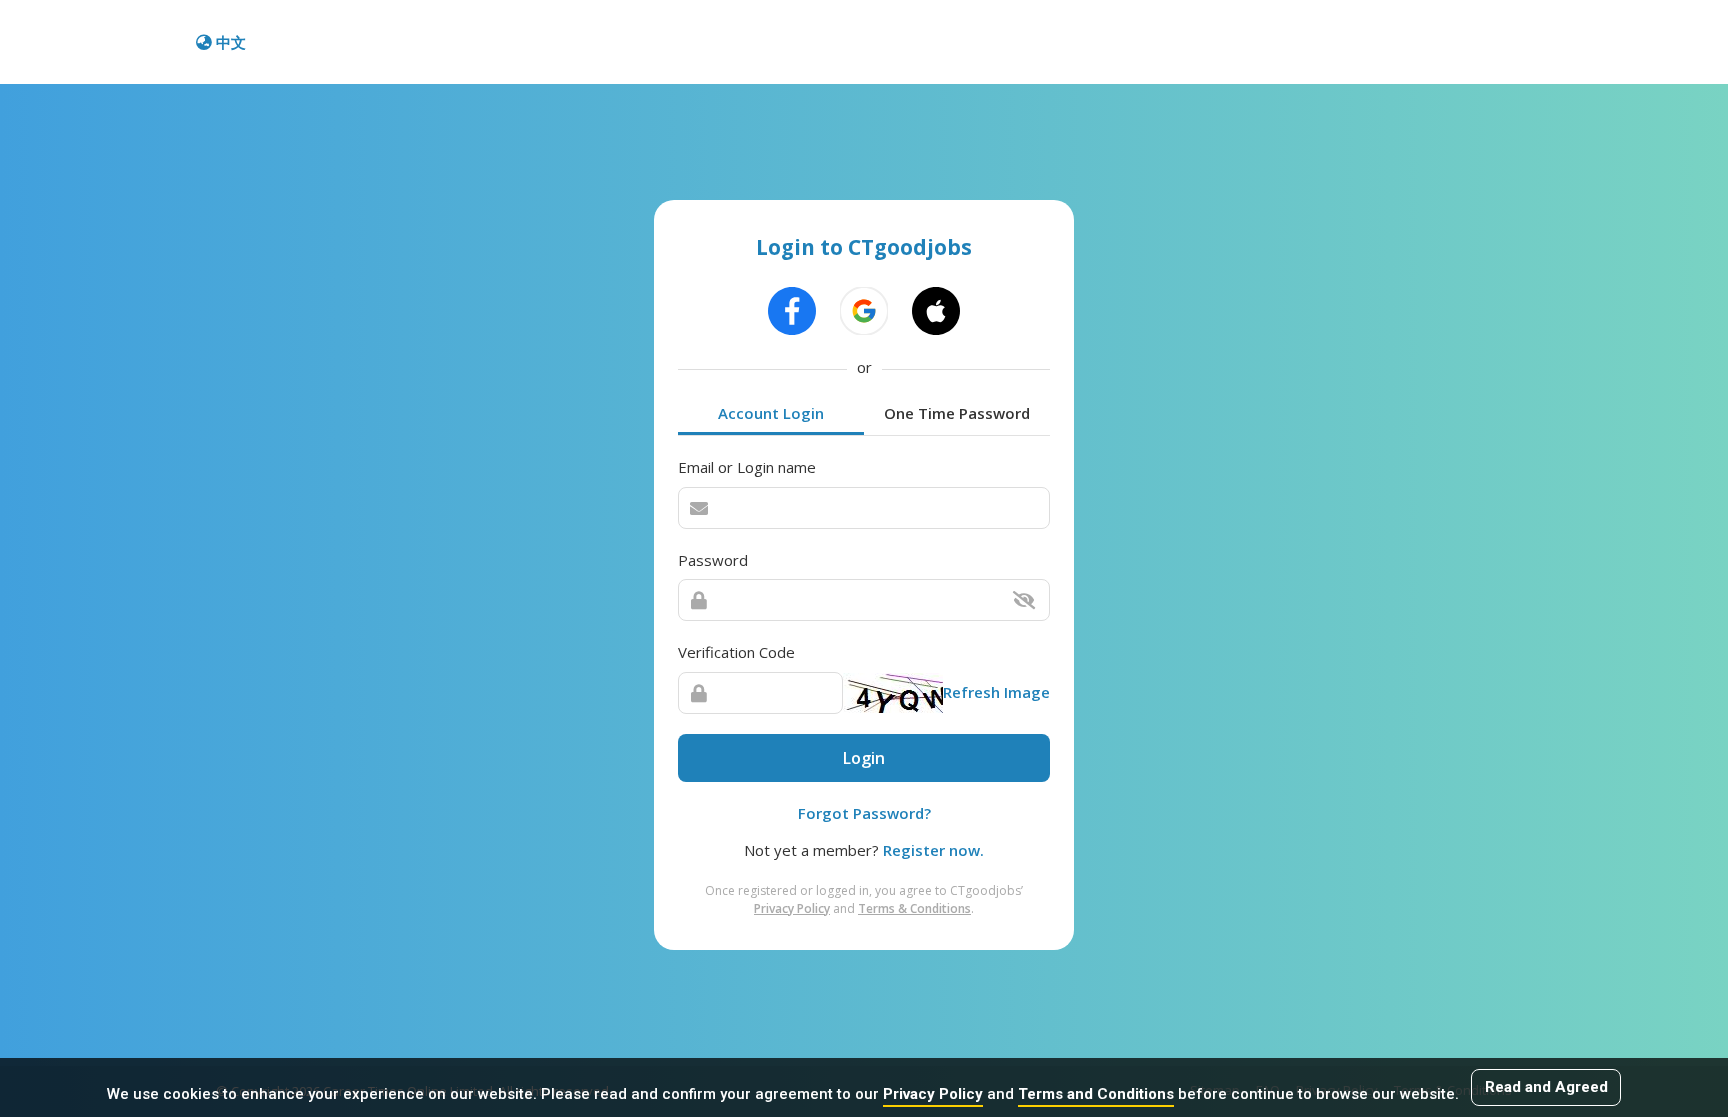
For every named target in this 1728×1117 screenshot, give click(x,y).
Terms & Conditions (914, 908)
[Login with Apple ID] (936, 311)
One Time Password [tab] (957, 413)
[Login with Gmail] (864, 311)
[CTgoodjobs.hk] (100, 42)
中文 (231, 42)
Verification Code (736, 652)
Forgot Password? (864, 813)
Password (713, 560)
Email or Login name (747, 467)
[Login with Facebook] (792, 311)
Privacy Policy (933, 1094)
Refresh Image (996, 692)
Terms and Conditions (1096, 1094)
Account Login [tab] (771, 413)
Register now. (933, 850)
